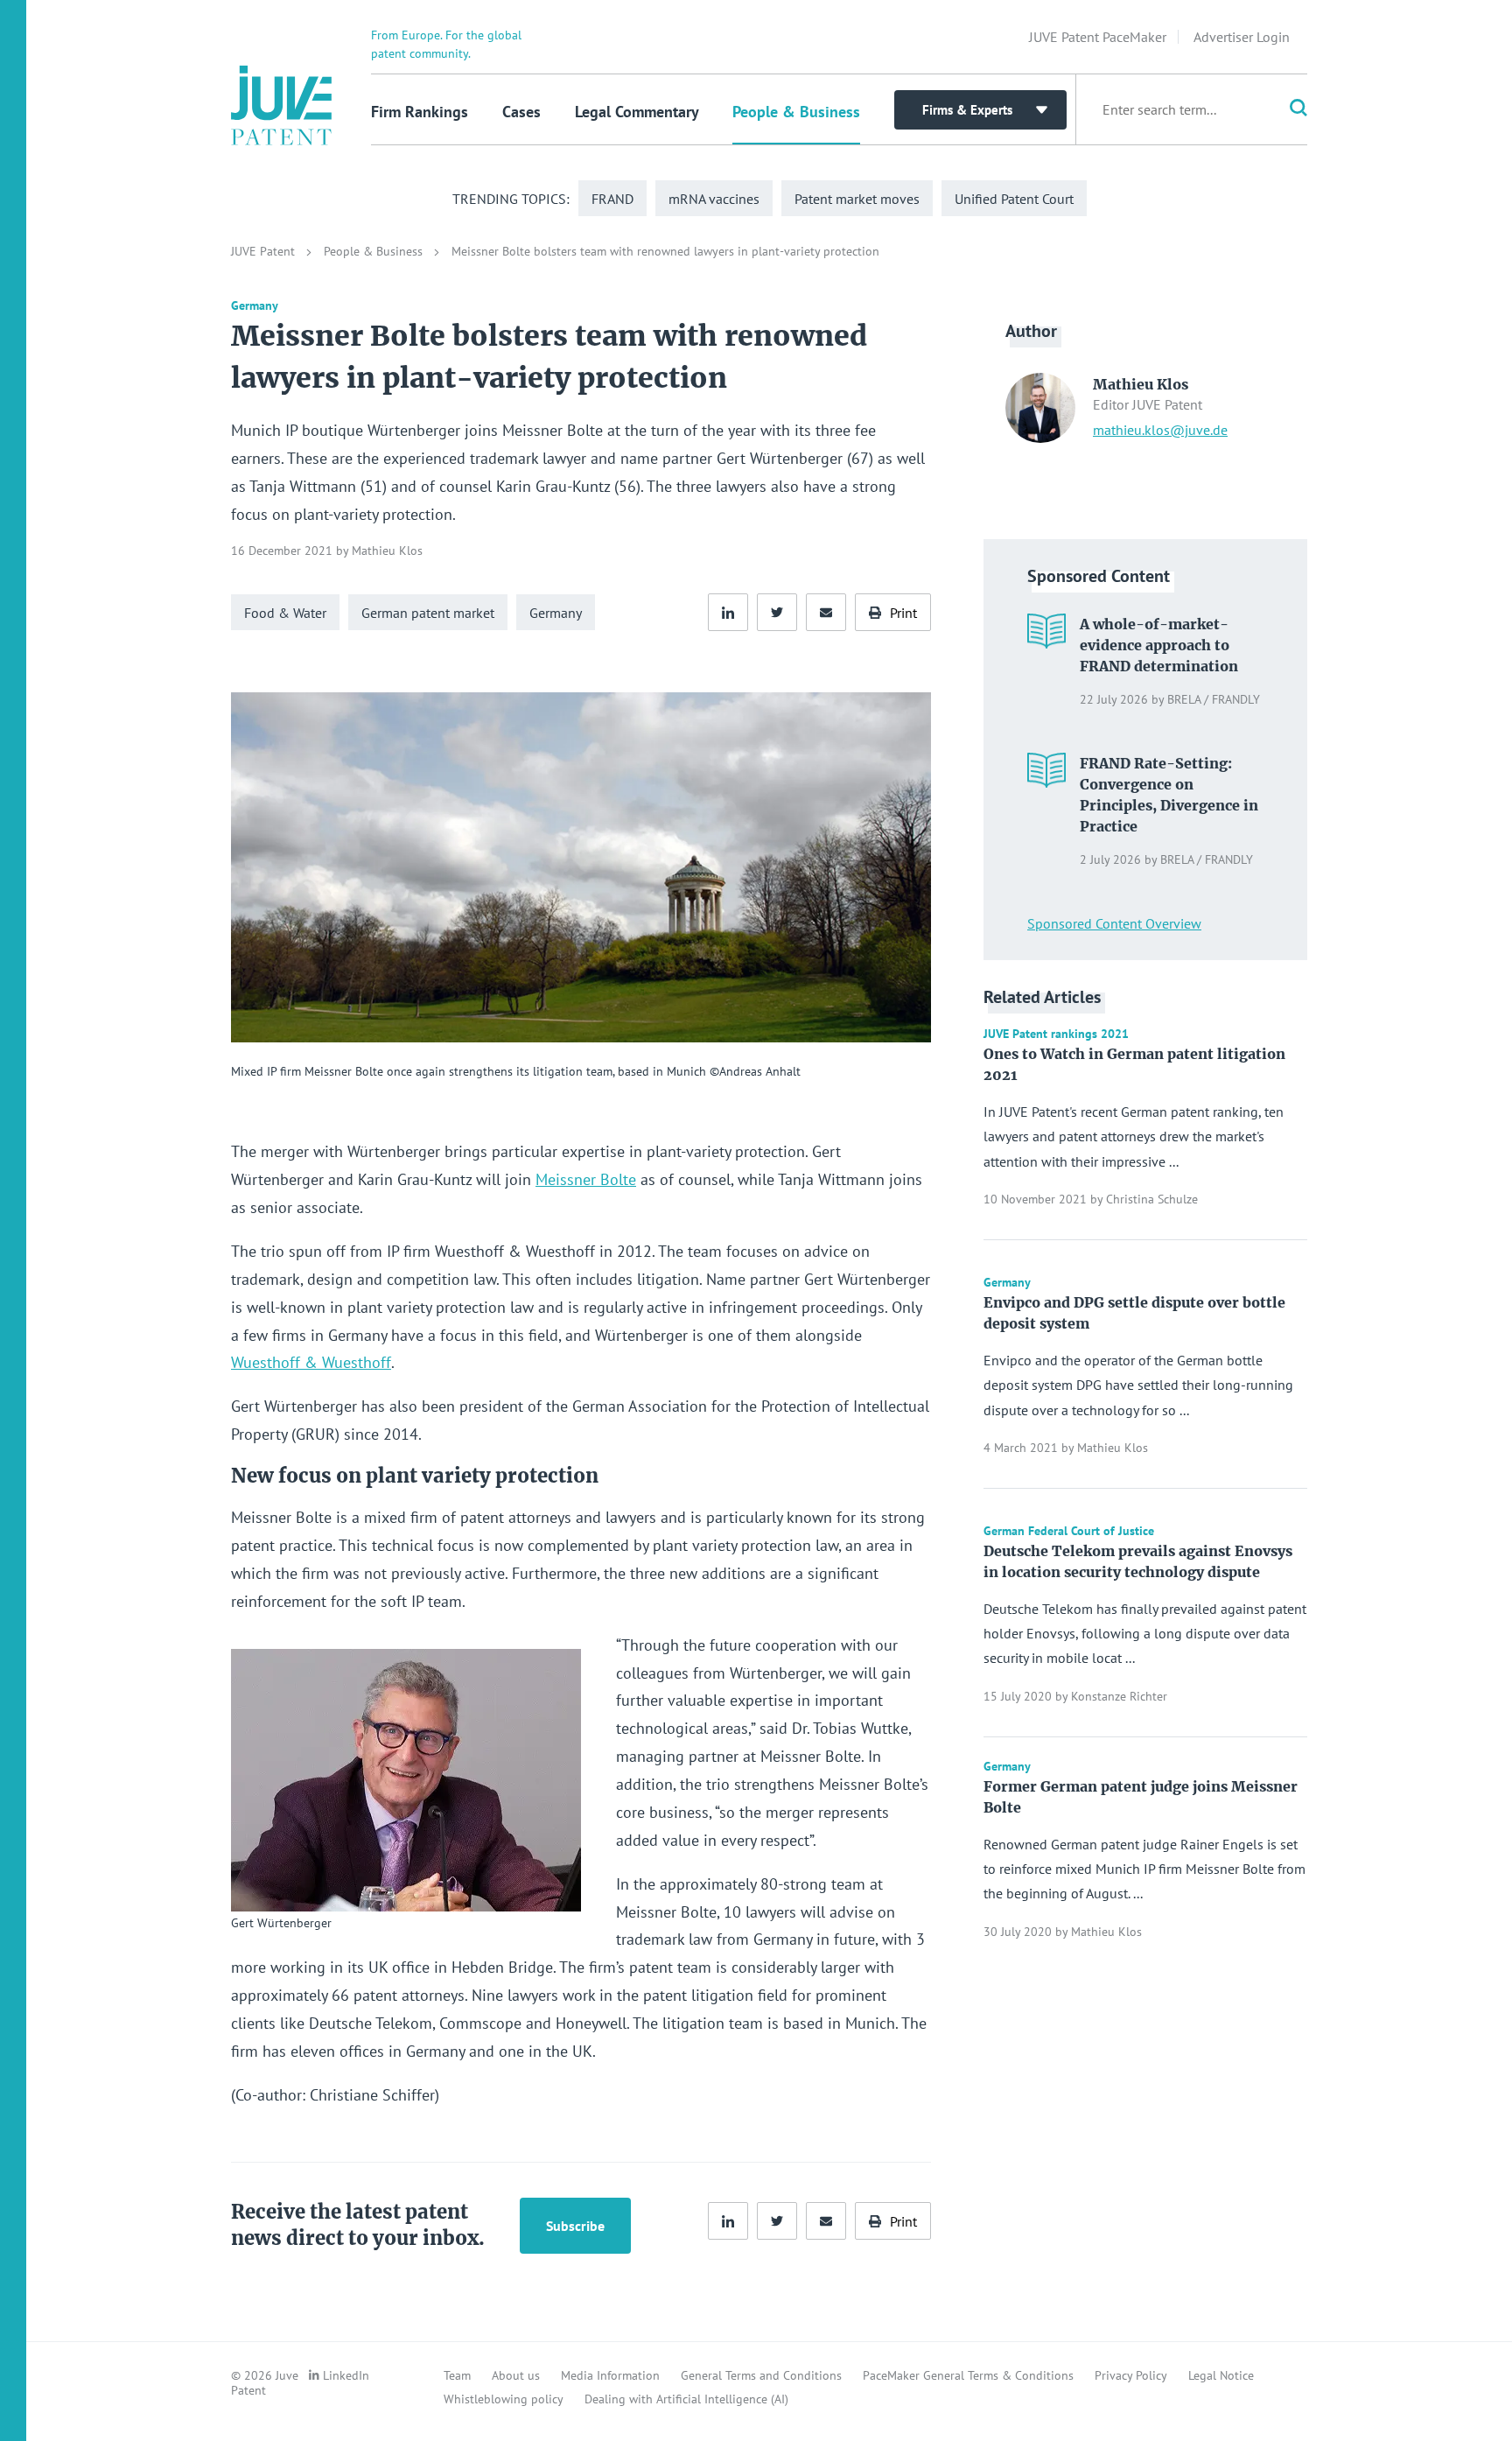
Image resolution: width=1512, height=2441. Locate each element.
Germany (556, 613)
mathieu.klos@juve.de (1160, 430)
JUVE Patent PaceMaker (1098, 37)
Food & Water (285, 613)
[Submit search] (1286, 109)
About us (516, 2375)
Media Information (610, 2375)
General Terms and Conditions (761, 2375)
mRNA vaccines (714, 199)
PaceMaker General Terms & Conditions (968, 2375)
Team (457, 2375)
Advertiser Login (1242, 37)
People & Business (796, 112)
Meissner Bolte (586, 1179)
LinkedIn (346, 2375)
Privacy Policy (1131, 2375)
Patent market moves (857, 199)
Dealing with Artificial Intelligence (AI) (686, 2399)
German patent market (428, 613)
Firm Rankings (420, 112)
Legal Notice (1221, 2375)
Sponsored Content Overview (1114, 923)
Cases (521, 112)
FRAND (612, 199)
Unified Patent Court (1014, 199)
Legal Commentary (637, 112)
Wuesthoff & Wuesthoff (311, 1362)
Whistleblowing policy (504, 2399)
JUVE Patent (265, 251)
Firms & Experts (967, 110)
